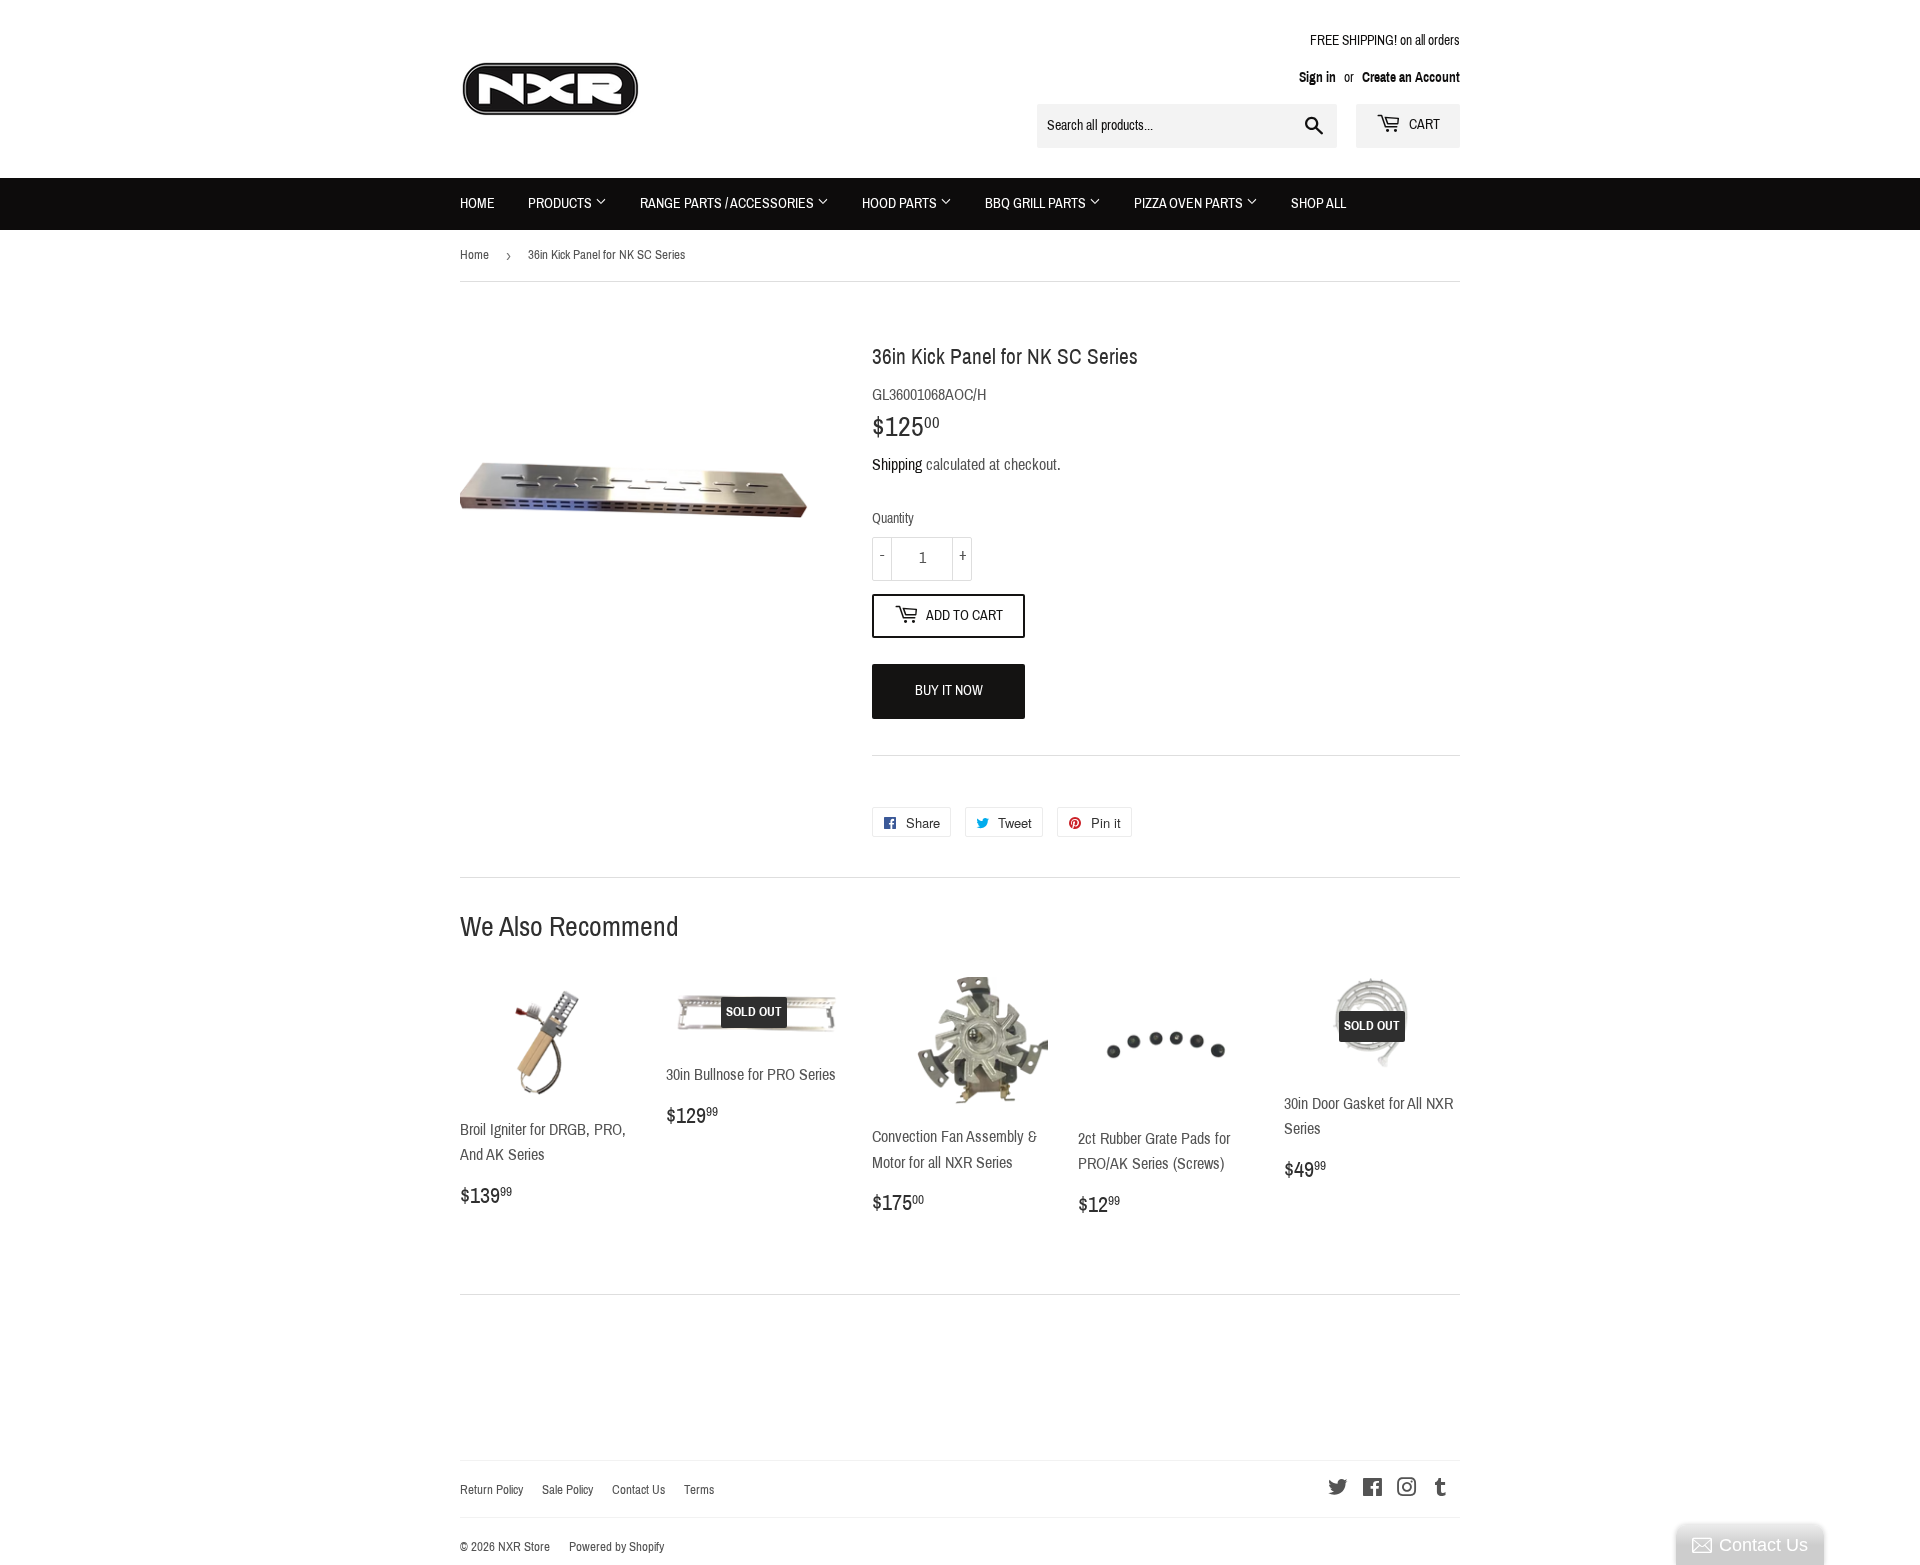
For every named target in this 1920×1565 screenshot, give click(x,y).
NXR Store (524, 1547)
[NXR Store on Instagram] (1407, 1489)
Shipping (897, 464)
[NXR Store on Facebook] (1372, 1489)
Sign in (1317, 77)
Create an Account (1411, 77)
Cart (1423, 124)
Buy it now (949, 690)
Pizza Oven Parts (1190, 203)
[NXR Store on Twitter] (1338, 1489)
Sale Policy (567, 1490)
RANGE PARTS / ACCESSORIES (728, 203)
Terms (699, 1490)
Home (477, 203)
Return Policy (491, 1490)
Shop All (1318, 203)
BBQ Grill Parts (1037, 203)
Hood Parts (901, 203)
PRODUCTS (561, 203)
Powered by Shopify (616, 1547)
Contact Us (638, 1490)
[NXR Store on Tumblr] (1440, 1489)
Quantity (893, 518)
